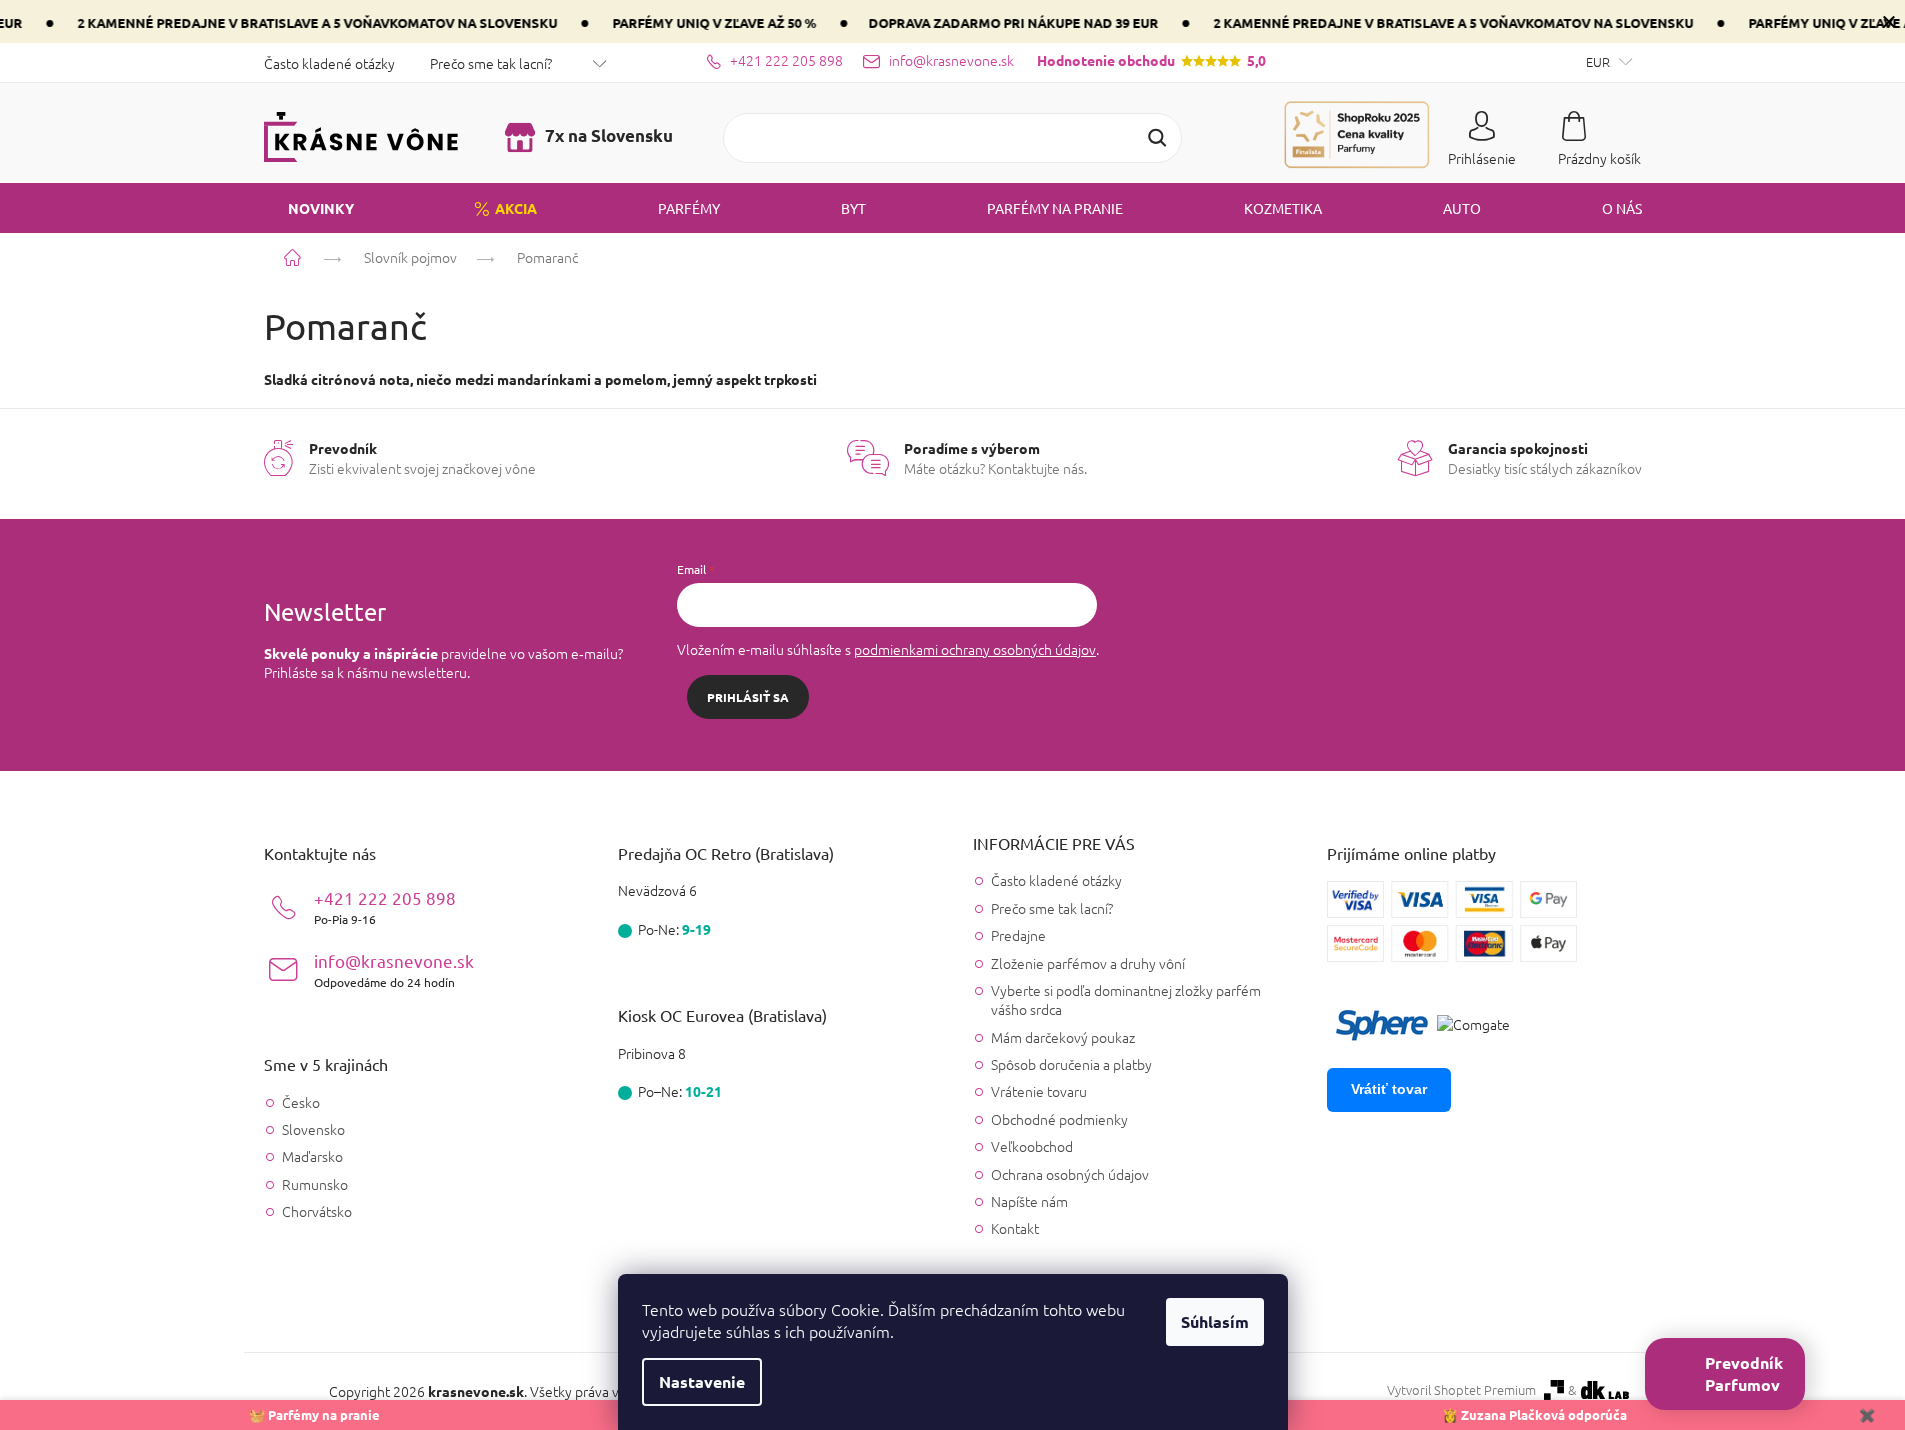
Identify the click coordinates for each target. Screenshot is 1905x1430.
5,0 (1151, 60)
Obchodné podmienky (1059, 1119)
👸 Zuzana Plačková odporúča (1534, 1414)
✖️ (1867, 1414)
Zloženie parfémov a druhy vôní (1088, 963)
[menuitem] (309, 208)
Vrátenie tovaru (1039, 1091)
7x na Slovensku (607, 135)
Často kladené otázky (329, 63)
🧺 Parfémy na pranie (314, 1414)
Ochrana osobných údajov (1070, 1174)
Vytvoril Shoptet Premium (1461, 1390)
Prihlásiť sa (748, 697)
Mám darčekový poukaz (1063, 1037)
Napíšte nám (1029, 1201)
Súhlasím (1215, 1321)
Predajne (1018, 935)
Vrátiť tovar (1389, 1089)
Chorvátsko (317, 1211)
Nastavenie (702, 1381)
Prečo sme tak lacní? (491, 63)
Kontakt (1015, 1228)
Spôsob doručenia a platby (1071, 1064)
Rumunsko (315, 1184)
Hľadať (1157, 138)
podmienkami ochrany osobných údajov (975, 649)
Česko (301, 1102)
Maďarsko (312, 1156)
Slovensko (313, 1129)
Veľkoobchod (1032, 1146)
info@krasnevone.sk (394, 969)
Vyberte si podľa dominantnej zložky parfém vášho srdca (1126, 999)
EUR (1599, 61)
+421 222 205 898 (385, 906)
